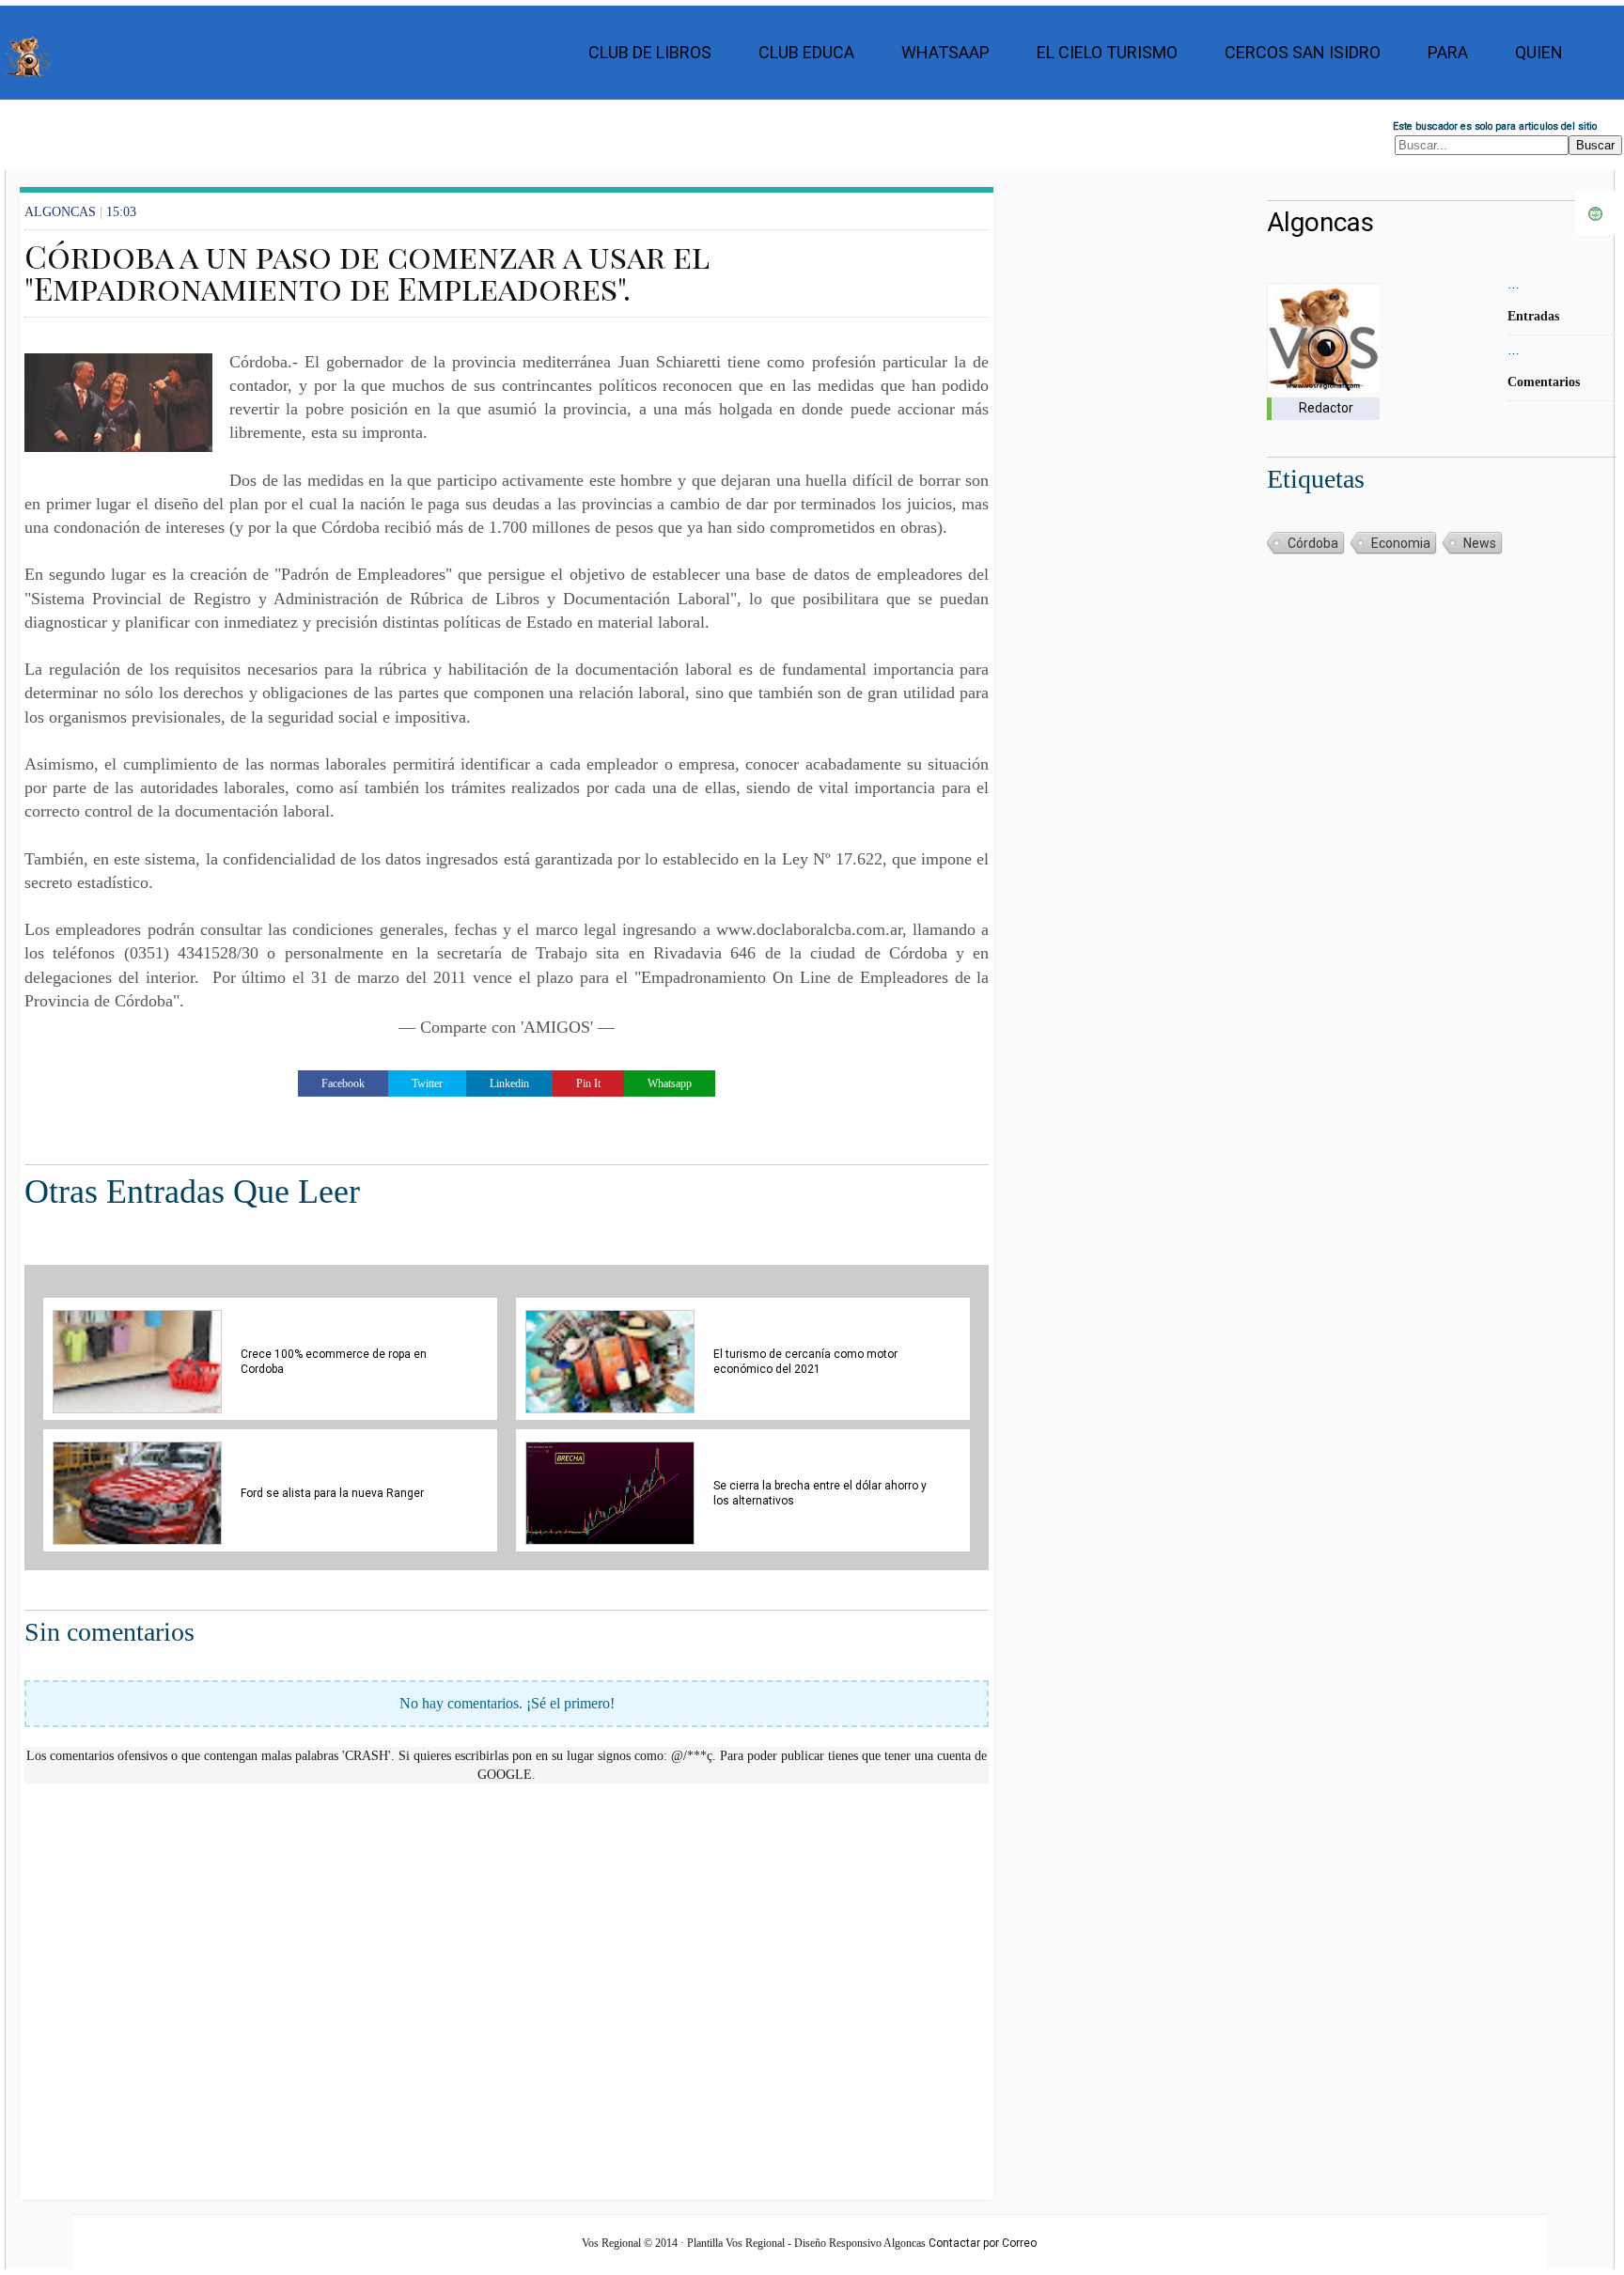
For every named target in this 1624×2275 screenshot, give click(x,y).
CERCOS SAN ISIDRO (1303, 52)
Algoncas (1320, 222)
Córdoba (1313, 543)
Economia (1401, 543)
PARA (1448, 52)
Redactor (1326, 408)
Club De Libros (650, 52)
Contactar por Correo (983, 2243)
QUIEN (1539, 52)
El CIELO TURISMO (1107, 52)
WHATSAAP (945, 52)
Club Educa (806, 52)
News (1480, 543)
